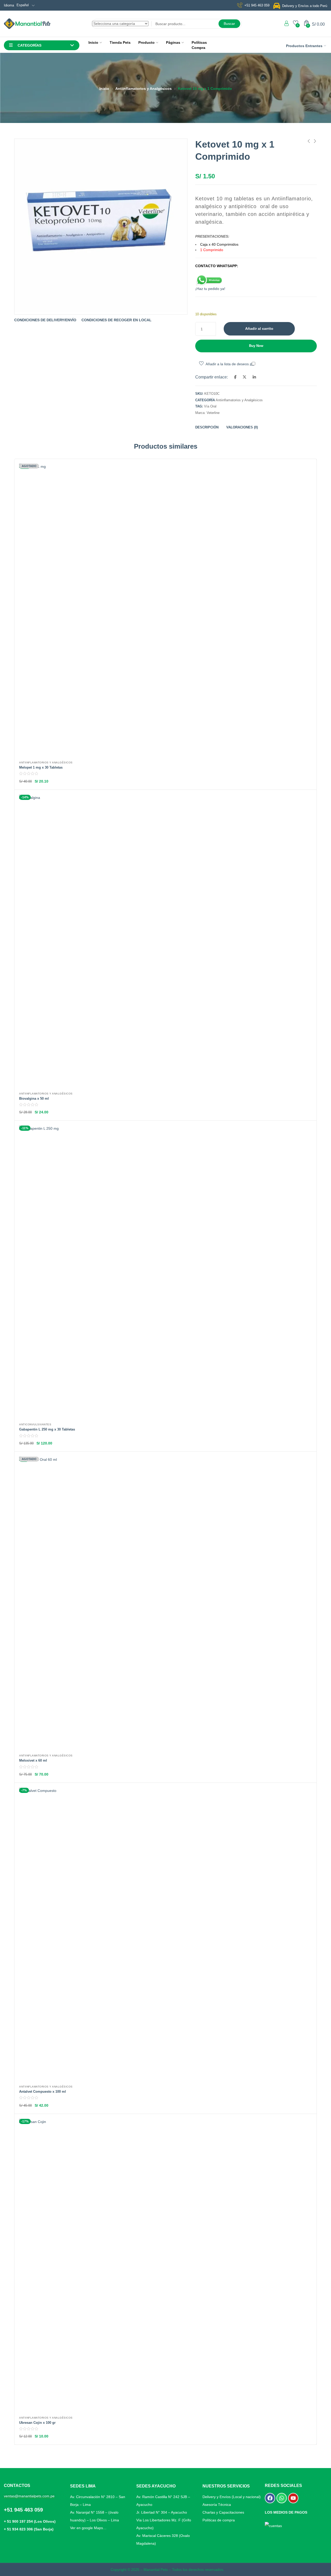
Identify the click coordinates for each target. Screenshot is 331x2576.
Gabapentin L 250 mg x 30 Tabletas (47, 1429)
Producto (146, 42)
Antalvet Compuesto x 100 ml (43, 2092)
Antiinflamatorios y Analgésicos (144, 89)
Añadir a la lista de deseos (227, 364)
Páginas (173, 42)
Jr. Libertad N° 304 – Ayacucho (162, 2512)
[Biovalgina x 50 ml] (165, 941)
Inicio (93, 42)
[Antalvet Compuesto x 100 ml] (165, 1934)
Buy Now (256, 346)
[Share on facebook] (235, 377)
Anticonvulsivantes (35, 1424)
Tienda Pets (120, 42)
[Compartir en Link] (254, 377)
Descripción (207, 427)
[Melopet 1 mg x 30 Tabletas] (165, 610)
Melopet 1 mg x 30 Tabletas (41, 767)
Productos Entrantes (304, 46)
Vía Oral (210, 406)
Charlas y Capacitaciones (223, 2512)
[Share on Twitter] (245, 377)
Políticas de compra (219, 2520)
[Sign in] (287, 23)
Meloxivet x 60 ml (33, 1760)
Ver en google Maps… (88, 2528)
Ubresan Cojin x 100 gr (37, 2423)
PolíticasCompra (199, 45)
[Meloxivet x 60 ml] (165, 1603)
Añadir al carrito (259, 329)
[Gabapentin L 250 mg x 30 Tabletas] (165, 1272)
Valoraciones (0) (242, 427)
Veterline (213, 413)
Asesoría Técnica (217, 2505)
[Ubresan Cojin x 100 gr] (165, 2265)
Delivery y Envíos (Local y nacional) (232, 2497)
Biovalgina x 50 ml (34, 1099)
